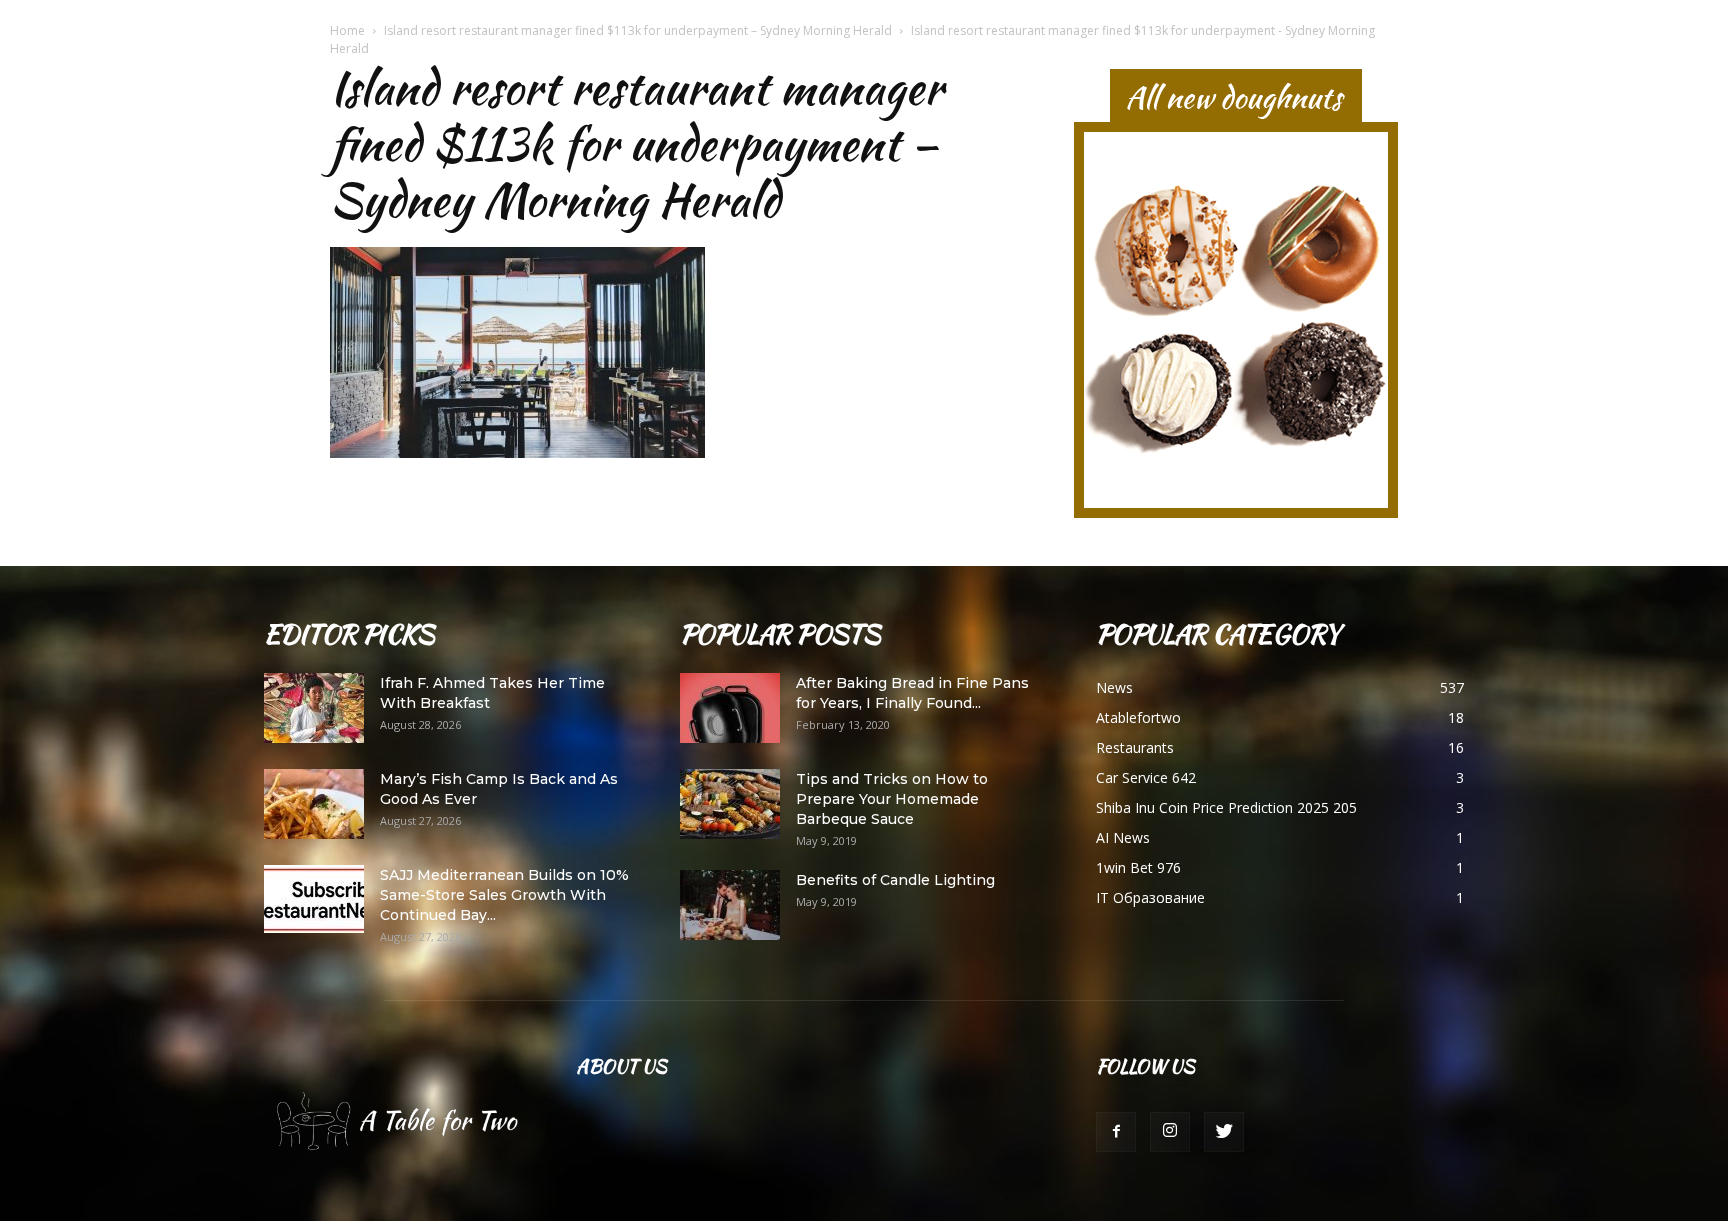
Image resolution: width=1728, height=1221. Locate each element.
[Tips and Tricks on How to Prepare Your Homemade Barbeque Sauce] (730, 804)
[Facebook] (1116, 1132)
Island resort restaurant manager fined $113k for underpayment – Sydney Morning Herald (638, 30)
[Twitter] (1224, 1132)
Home (347, 30)
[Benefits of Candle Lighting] (730, 905)
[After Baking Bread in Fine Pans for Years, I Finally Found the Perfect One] (730, 708)
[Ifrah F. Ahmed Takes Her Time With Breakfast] (314, 708)
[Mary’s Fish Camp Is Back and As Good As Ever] (314, 804)
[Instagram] (1170, 1132)
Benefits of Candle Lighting (895, 880)
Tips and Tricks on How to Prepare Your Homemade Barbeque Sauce (892, 799)
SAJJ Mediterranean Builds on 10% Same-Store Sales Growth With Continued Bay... (504, 895)
